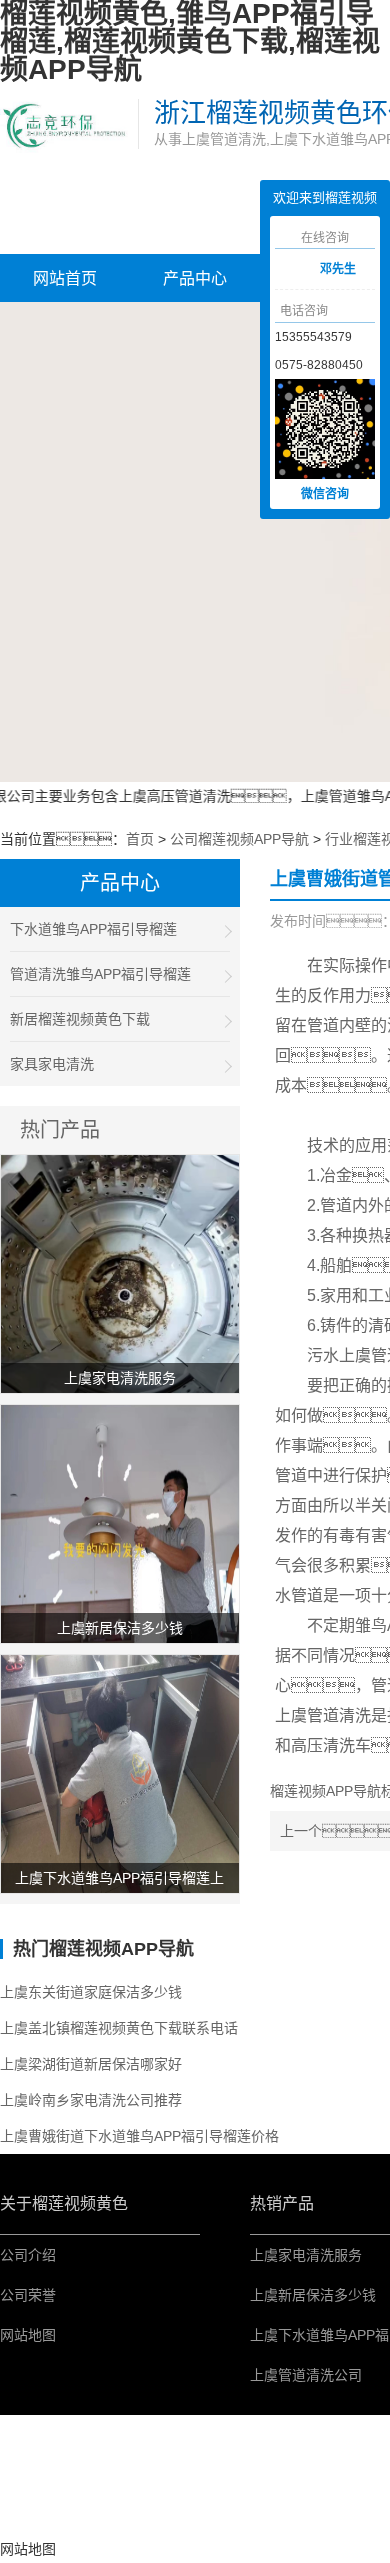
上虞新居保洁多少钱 (313, 2295)
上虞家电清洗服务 (306, 2255)
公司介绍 (28, 2255)
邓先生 (338, 269)
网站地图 (28, 2335)
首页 (140, 839)
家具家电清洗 (52, 1064)
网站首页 (65, 278)
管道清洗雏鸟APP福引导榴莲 (100, 974)
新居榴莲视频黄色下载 (80, 1019)
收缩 (245, 271)
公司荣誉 (28, 2295)
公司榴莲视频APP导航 (239, 839)
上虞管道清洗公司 (306, 2375)
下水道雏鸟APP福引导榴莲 (93, 929)
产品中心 (195, 278)
